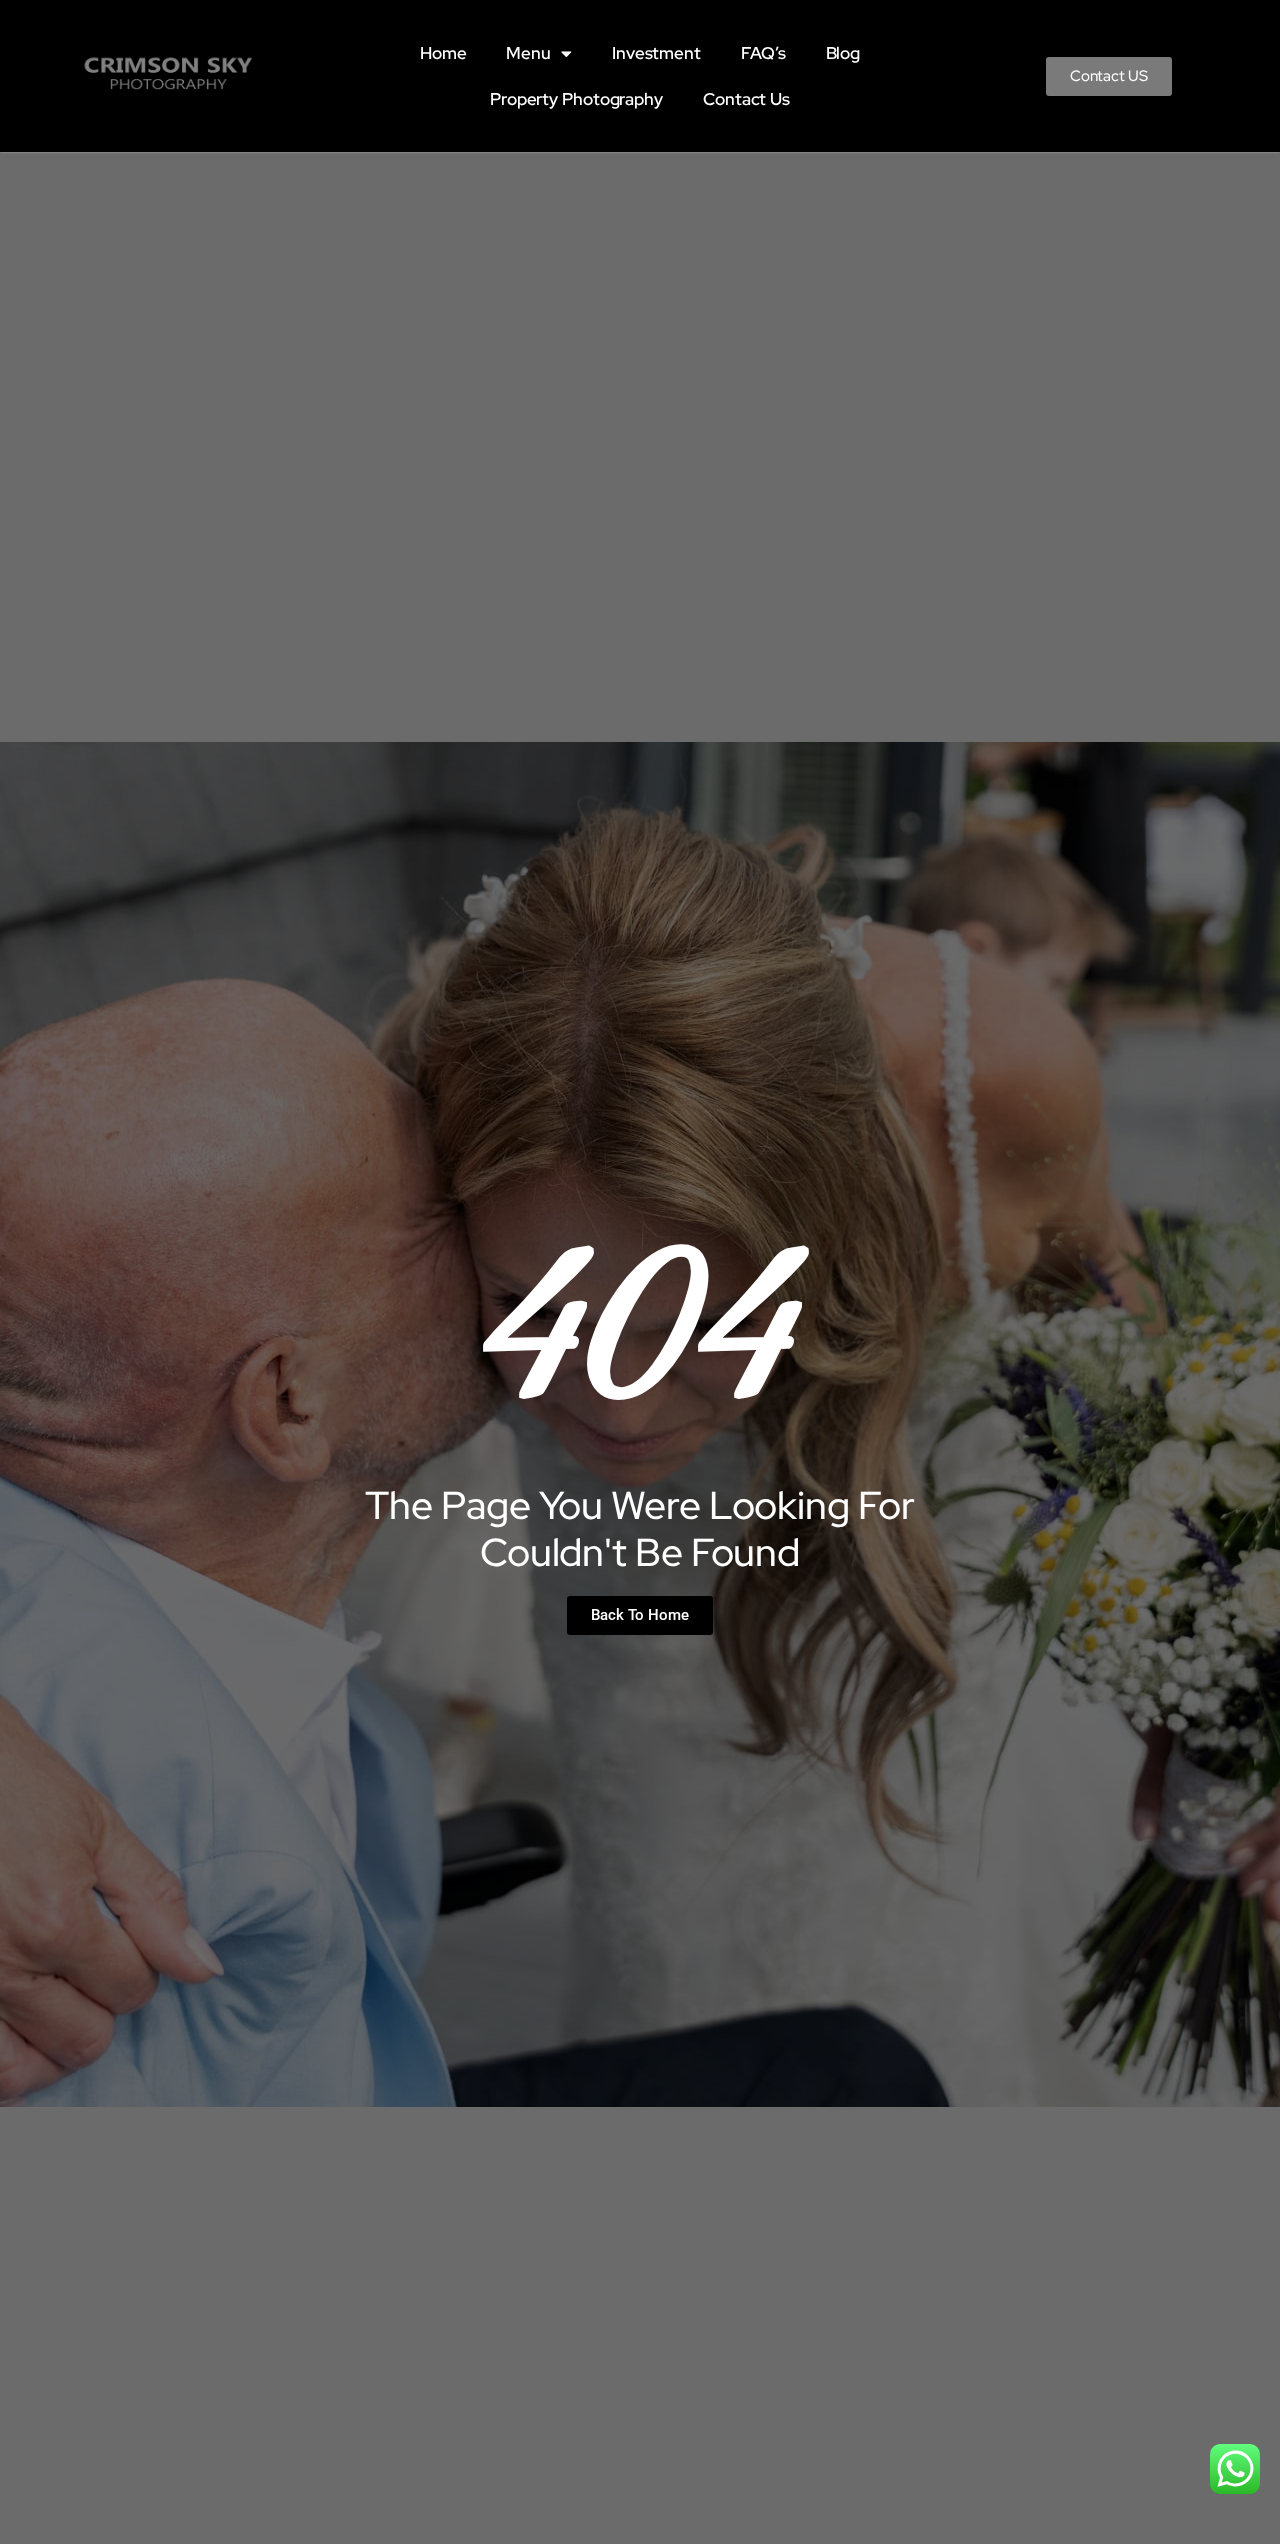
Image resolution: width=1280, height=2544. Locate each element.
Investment (656, 53)
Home (443, 53)
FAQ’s (763, 53)
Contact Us (746, 99)
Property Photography (576, 99)
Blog (843, 53)
